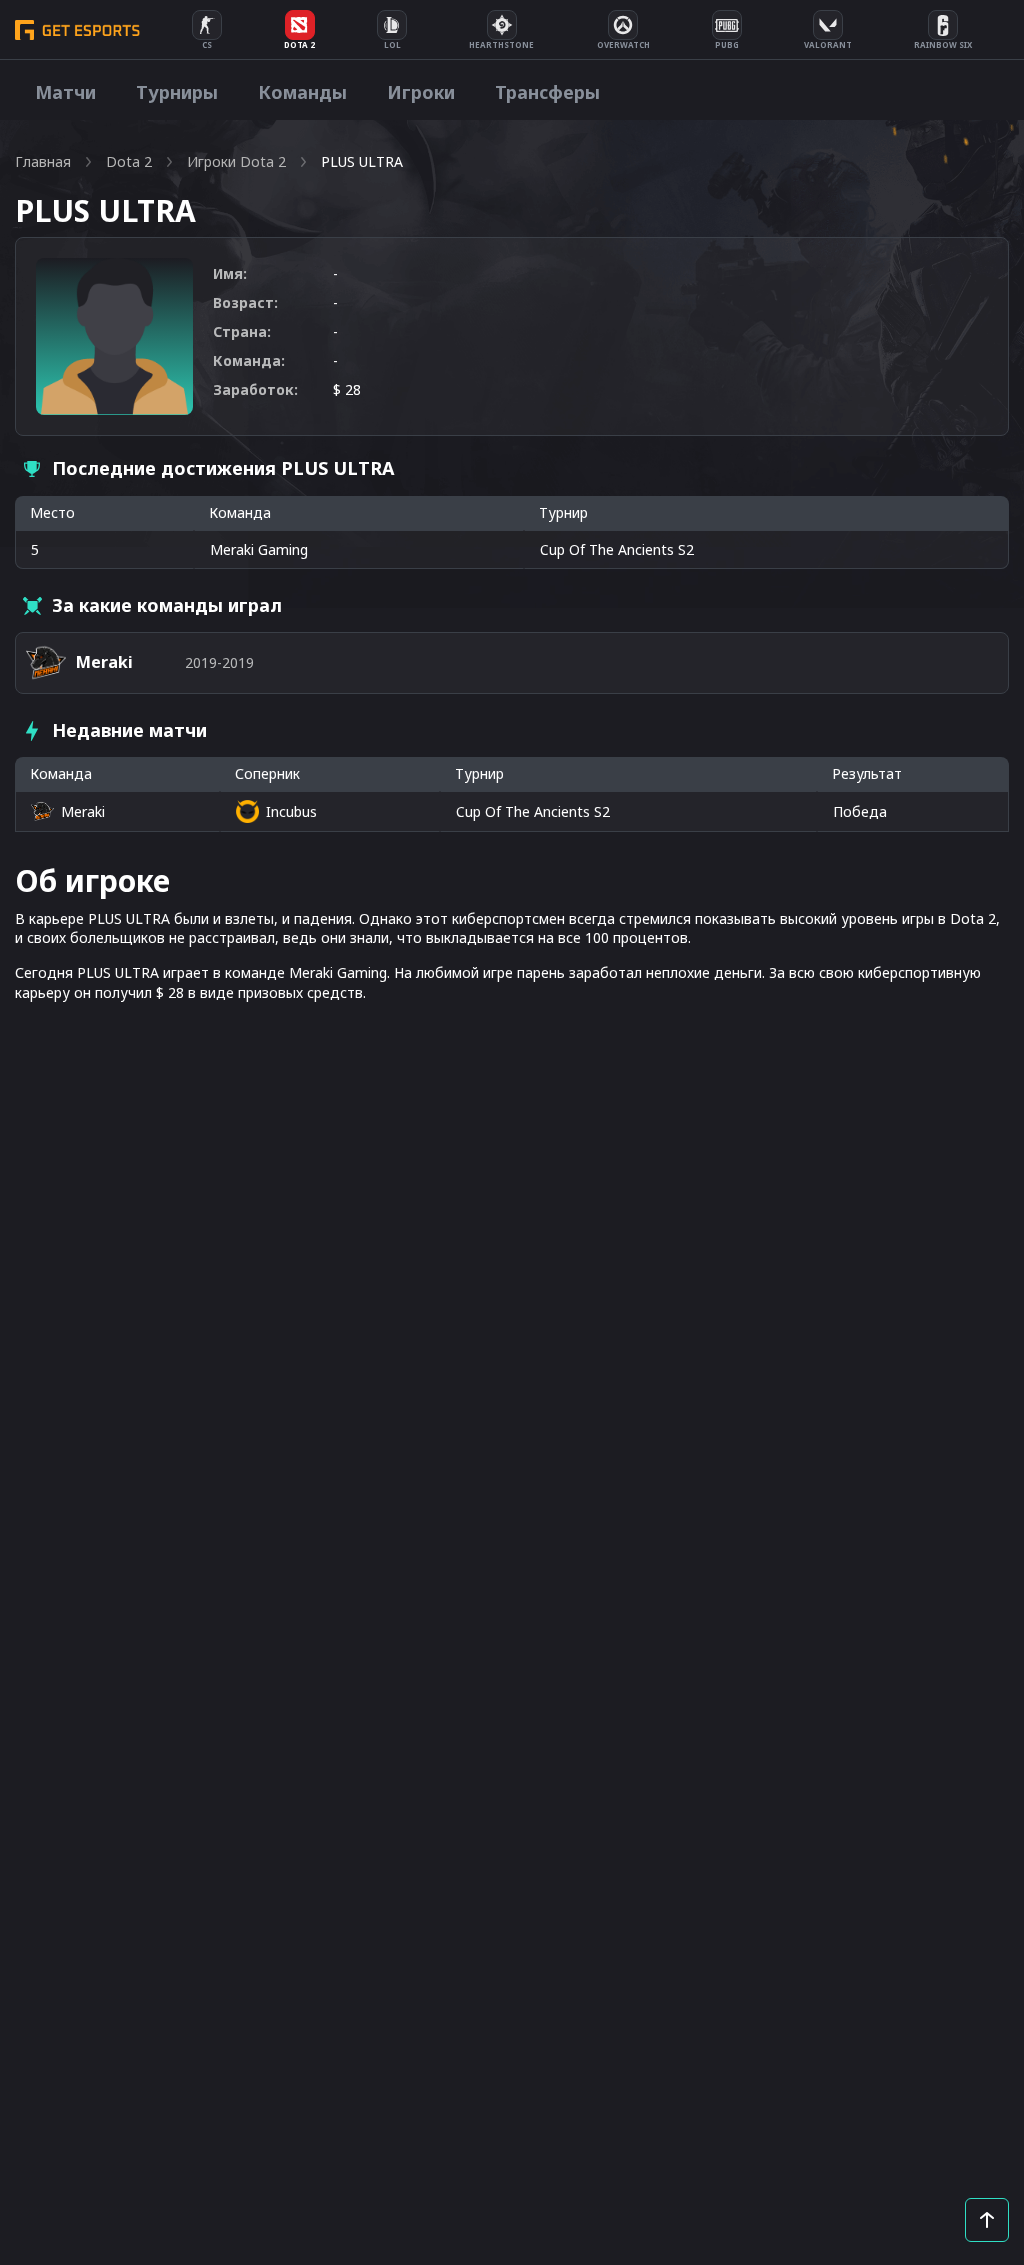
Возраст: (245, 302)
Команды (302, 92)
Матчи (65, 92)
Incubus (291, 811)
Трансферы (547, 92)
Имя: (230, 273)
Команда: (249, 360)
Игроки (421, 92)
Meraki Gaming (259, 549)
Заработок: (255, 389)
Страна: (242, 331)
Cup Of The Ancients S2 (533, 811)
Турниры (177, 92)
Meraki (83, 811)
